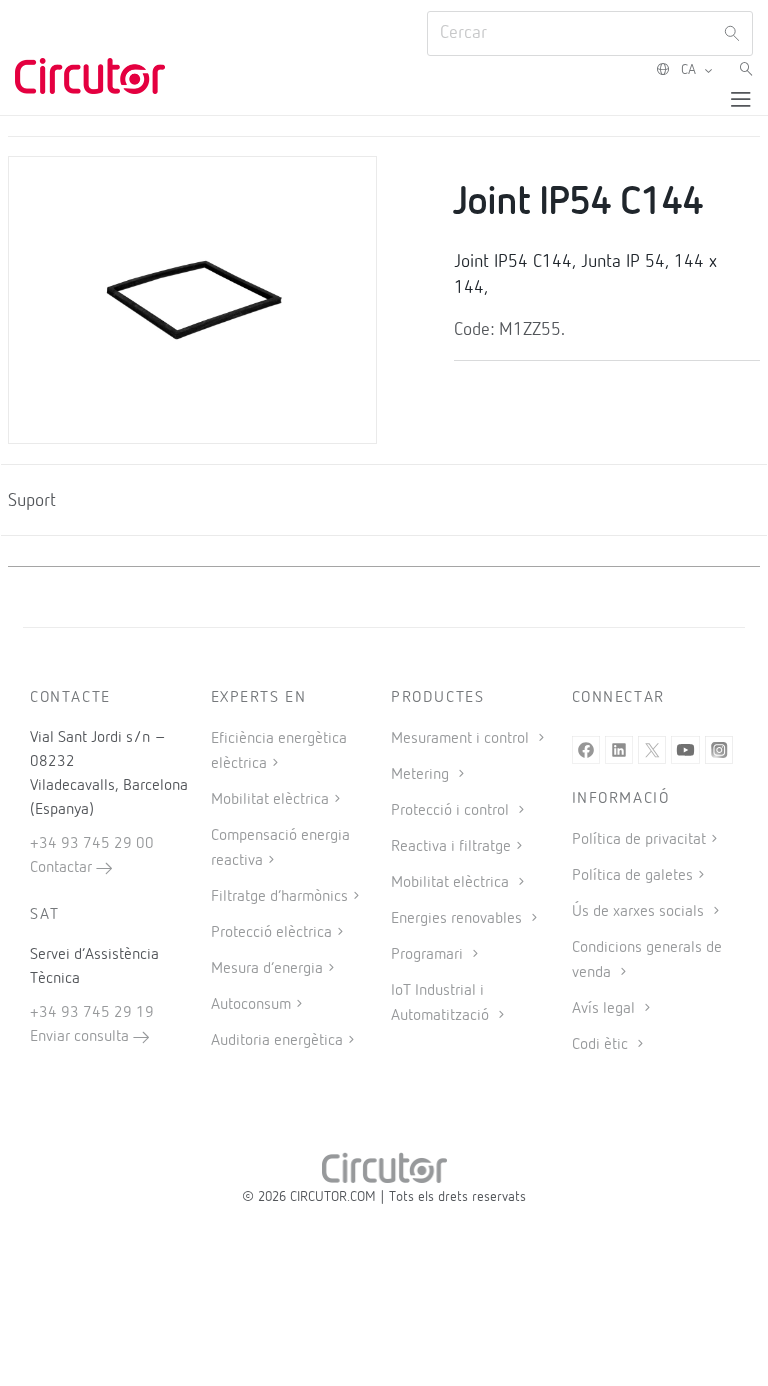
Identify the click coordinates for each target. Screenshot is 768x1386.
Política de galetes (632, 876)
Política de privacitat (639, 840)
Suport (32, 501)
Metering (422, 775)
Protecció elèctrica (271, 933)
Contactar (63, 868)
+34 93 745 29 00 (92, 844)
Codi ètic (602, 1045)
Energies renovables (458, 919)
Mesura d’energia (267, 969)
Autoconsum (251, 1005)
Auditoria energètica (277, 1041)
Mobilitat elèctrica (270, 800)
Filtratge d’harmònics (279, 897)
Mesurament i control (462, 739)
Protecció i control (452, 811)
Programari (429, 955)
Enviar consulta (81, 1037)
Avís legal (605, 1009)
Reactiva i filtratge (451, 847)
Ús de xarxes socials (640, 912)
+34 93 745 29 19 (92, 1013)
